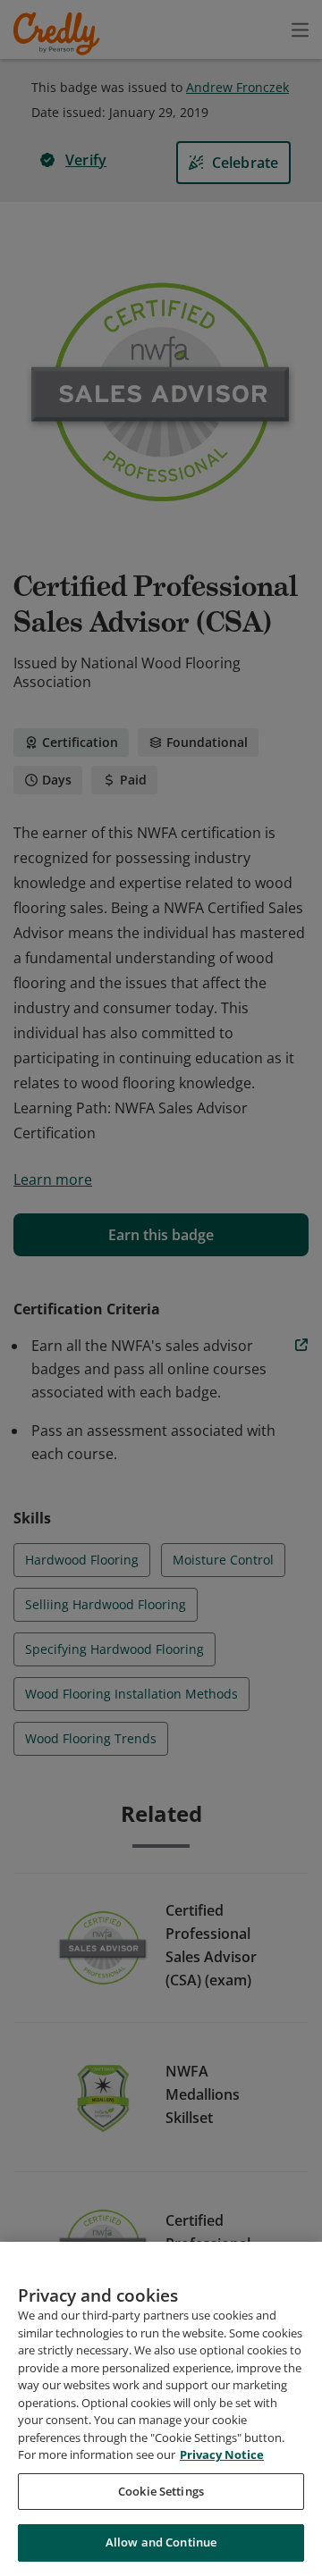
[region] (161, 2409)
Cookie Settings (161, 2491)
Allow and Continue (161, 2542)
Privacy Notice (222, 2454)
